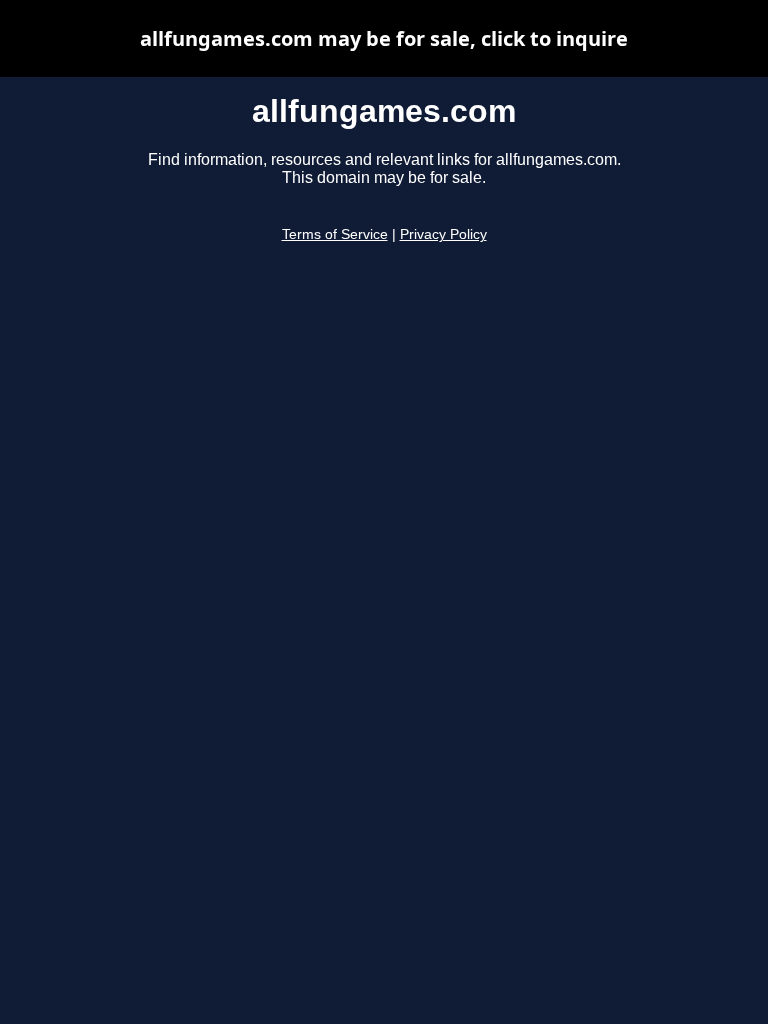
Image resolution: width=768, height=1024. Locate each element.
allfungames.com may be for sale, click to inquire (384, 38)
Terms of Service (335, 234)
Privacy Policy (443, 234)
